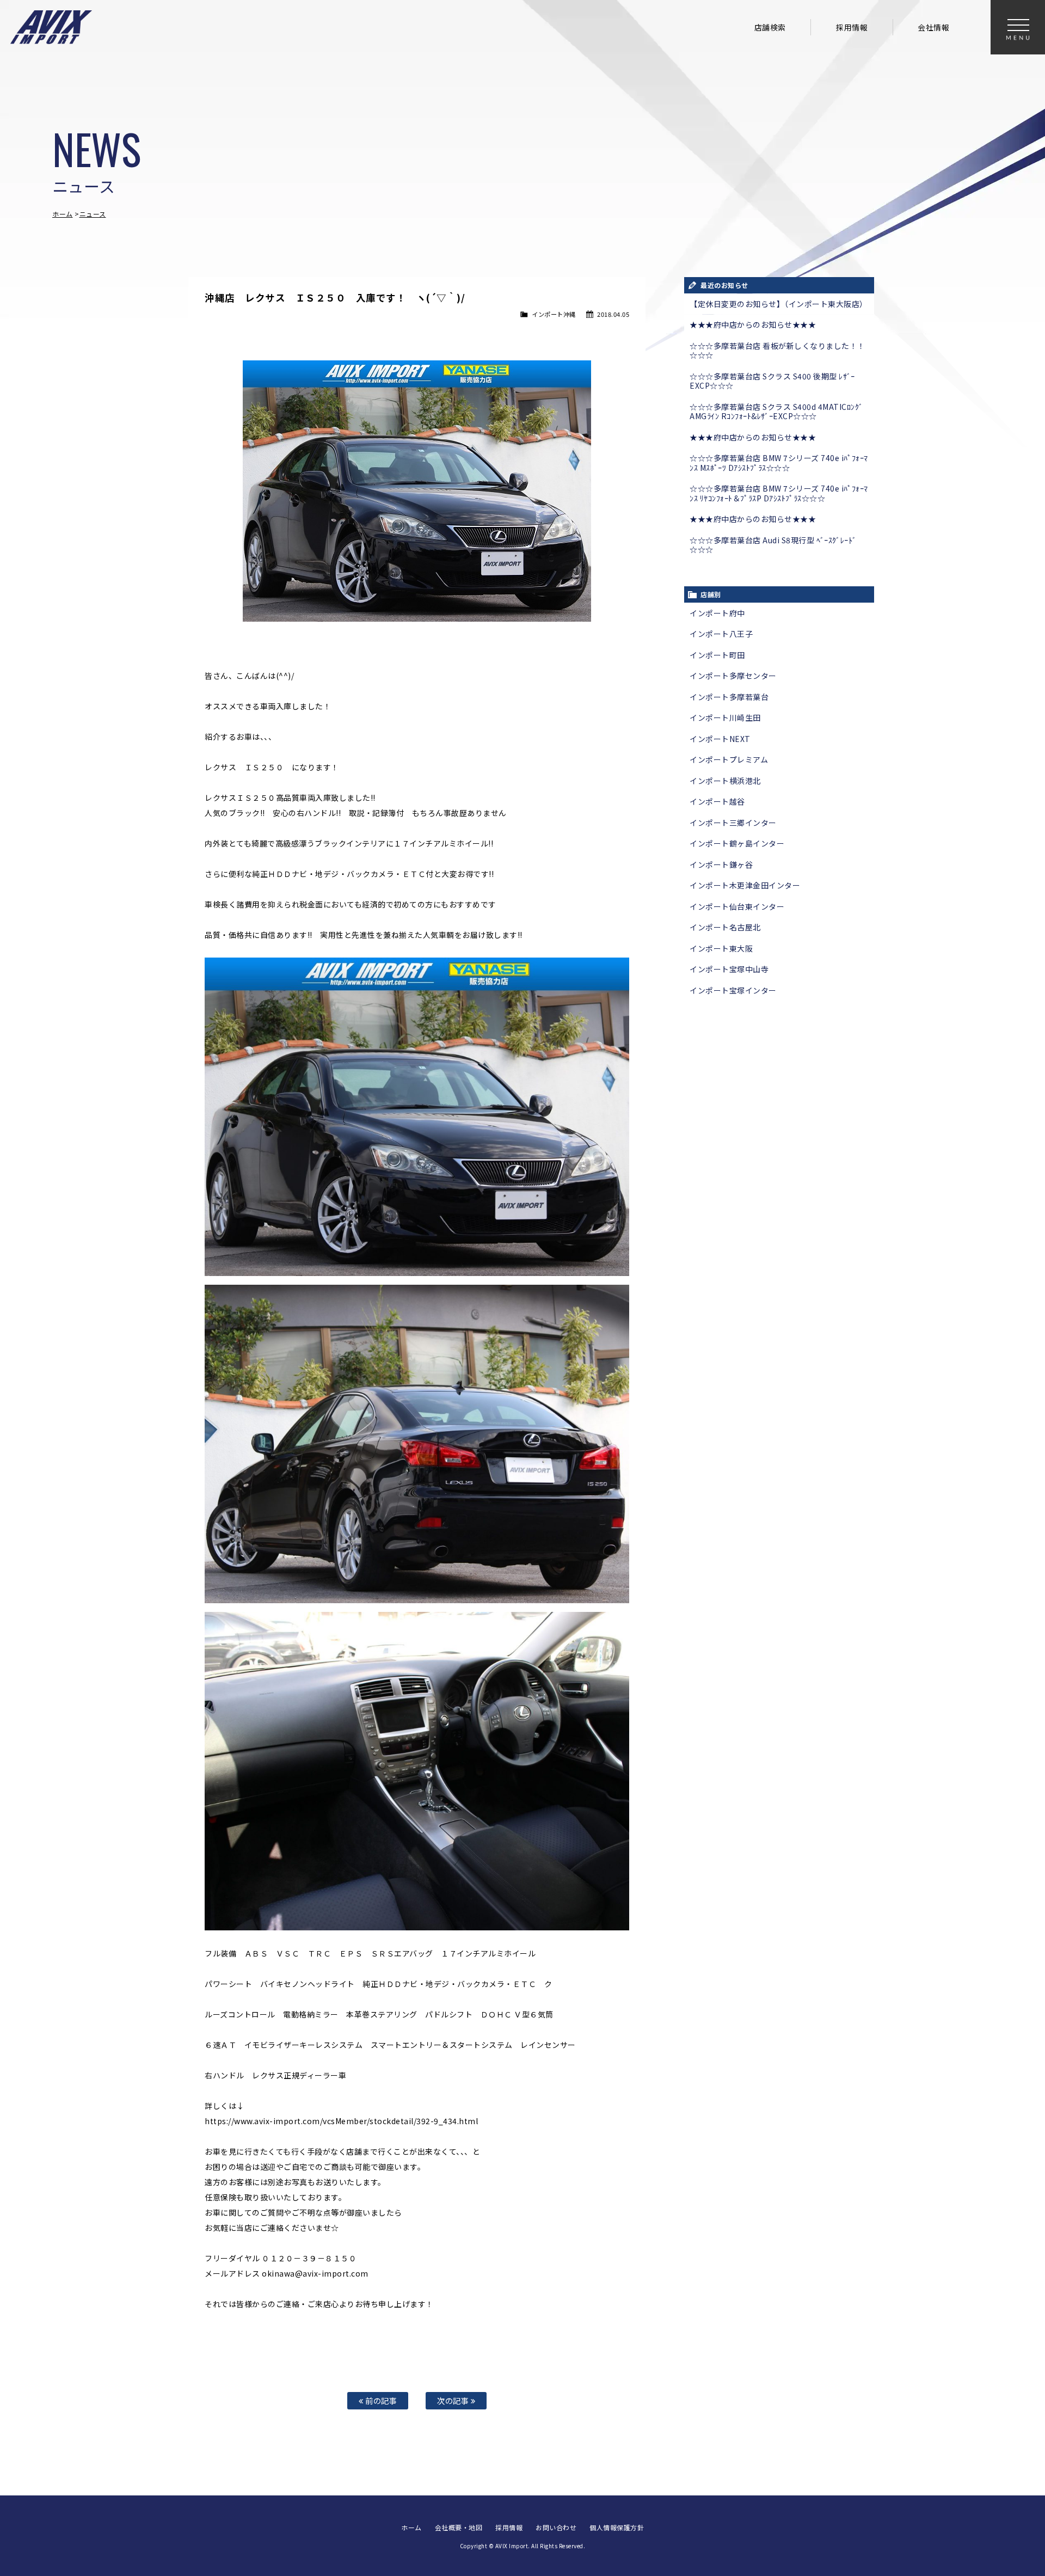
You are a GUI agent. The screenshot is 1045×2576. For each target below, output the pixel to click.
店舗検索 (770, 27)
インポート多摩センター (733, 676)
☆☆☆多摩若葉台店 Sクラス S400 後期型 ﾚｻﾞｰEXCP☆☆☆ (772, 381)
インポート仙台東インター (737, 906)
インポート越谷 (717, 801)
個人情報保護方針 (617, 2527)
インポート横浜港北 (725, 781)
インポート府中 (717, 613)
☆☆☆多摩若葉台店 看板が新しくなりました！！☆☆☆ (777, 351)
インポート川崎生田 (725, 717)
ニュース (93, 214)
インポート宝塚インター (733, 990)
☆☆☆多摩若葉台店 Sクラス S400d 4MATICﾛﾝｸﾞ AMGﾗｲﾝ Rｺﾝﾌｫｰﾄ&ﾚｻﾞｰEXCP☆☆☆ (776, 412)
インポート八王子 (721, 634)
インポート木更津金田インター (745, 885)
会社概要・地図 (459, 2527)
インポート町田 (717, 655)
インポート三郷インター (733, 823)
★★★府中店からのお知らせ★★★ (753, 324)
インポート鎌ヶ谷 (721, 864)
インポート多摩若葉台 (729, 697)
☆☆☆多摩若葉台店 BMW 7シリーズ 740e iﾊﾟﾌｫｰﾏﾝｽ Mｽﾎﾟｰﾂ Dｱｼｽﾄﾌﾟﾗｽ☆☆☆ (779, 463)
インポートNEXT (720, 739)
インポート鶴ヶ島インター (737, 843)
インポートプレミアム (729, 759)
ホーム (63, 214)
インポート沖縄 (554, 314)
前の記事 (380, 2400)
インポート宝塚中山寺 (729, 969)
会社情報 (933, 27)
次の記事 (454, 2400)
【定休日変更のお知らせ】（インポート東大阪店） (779, 304)
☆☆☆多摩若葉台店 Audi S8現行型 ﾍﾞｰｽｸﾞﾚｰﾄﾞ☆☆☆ (773, 545)
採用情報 (852, 27)
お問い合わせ (556, 2527)
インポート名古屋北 (725, 927)
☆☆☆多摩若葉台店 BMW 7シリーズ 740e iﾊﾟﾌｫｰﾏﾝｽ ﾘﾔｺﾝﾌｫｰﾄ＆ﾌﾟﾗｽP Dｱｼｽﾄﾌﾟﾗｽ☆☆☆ (779, 493)
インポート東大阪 (721, 948)
